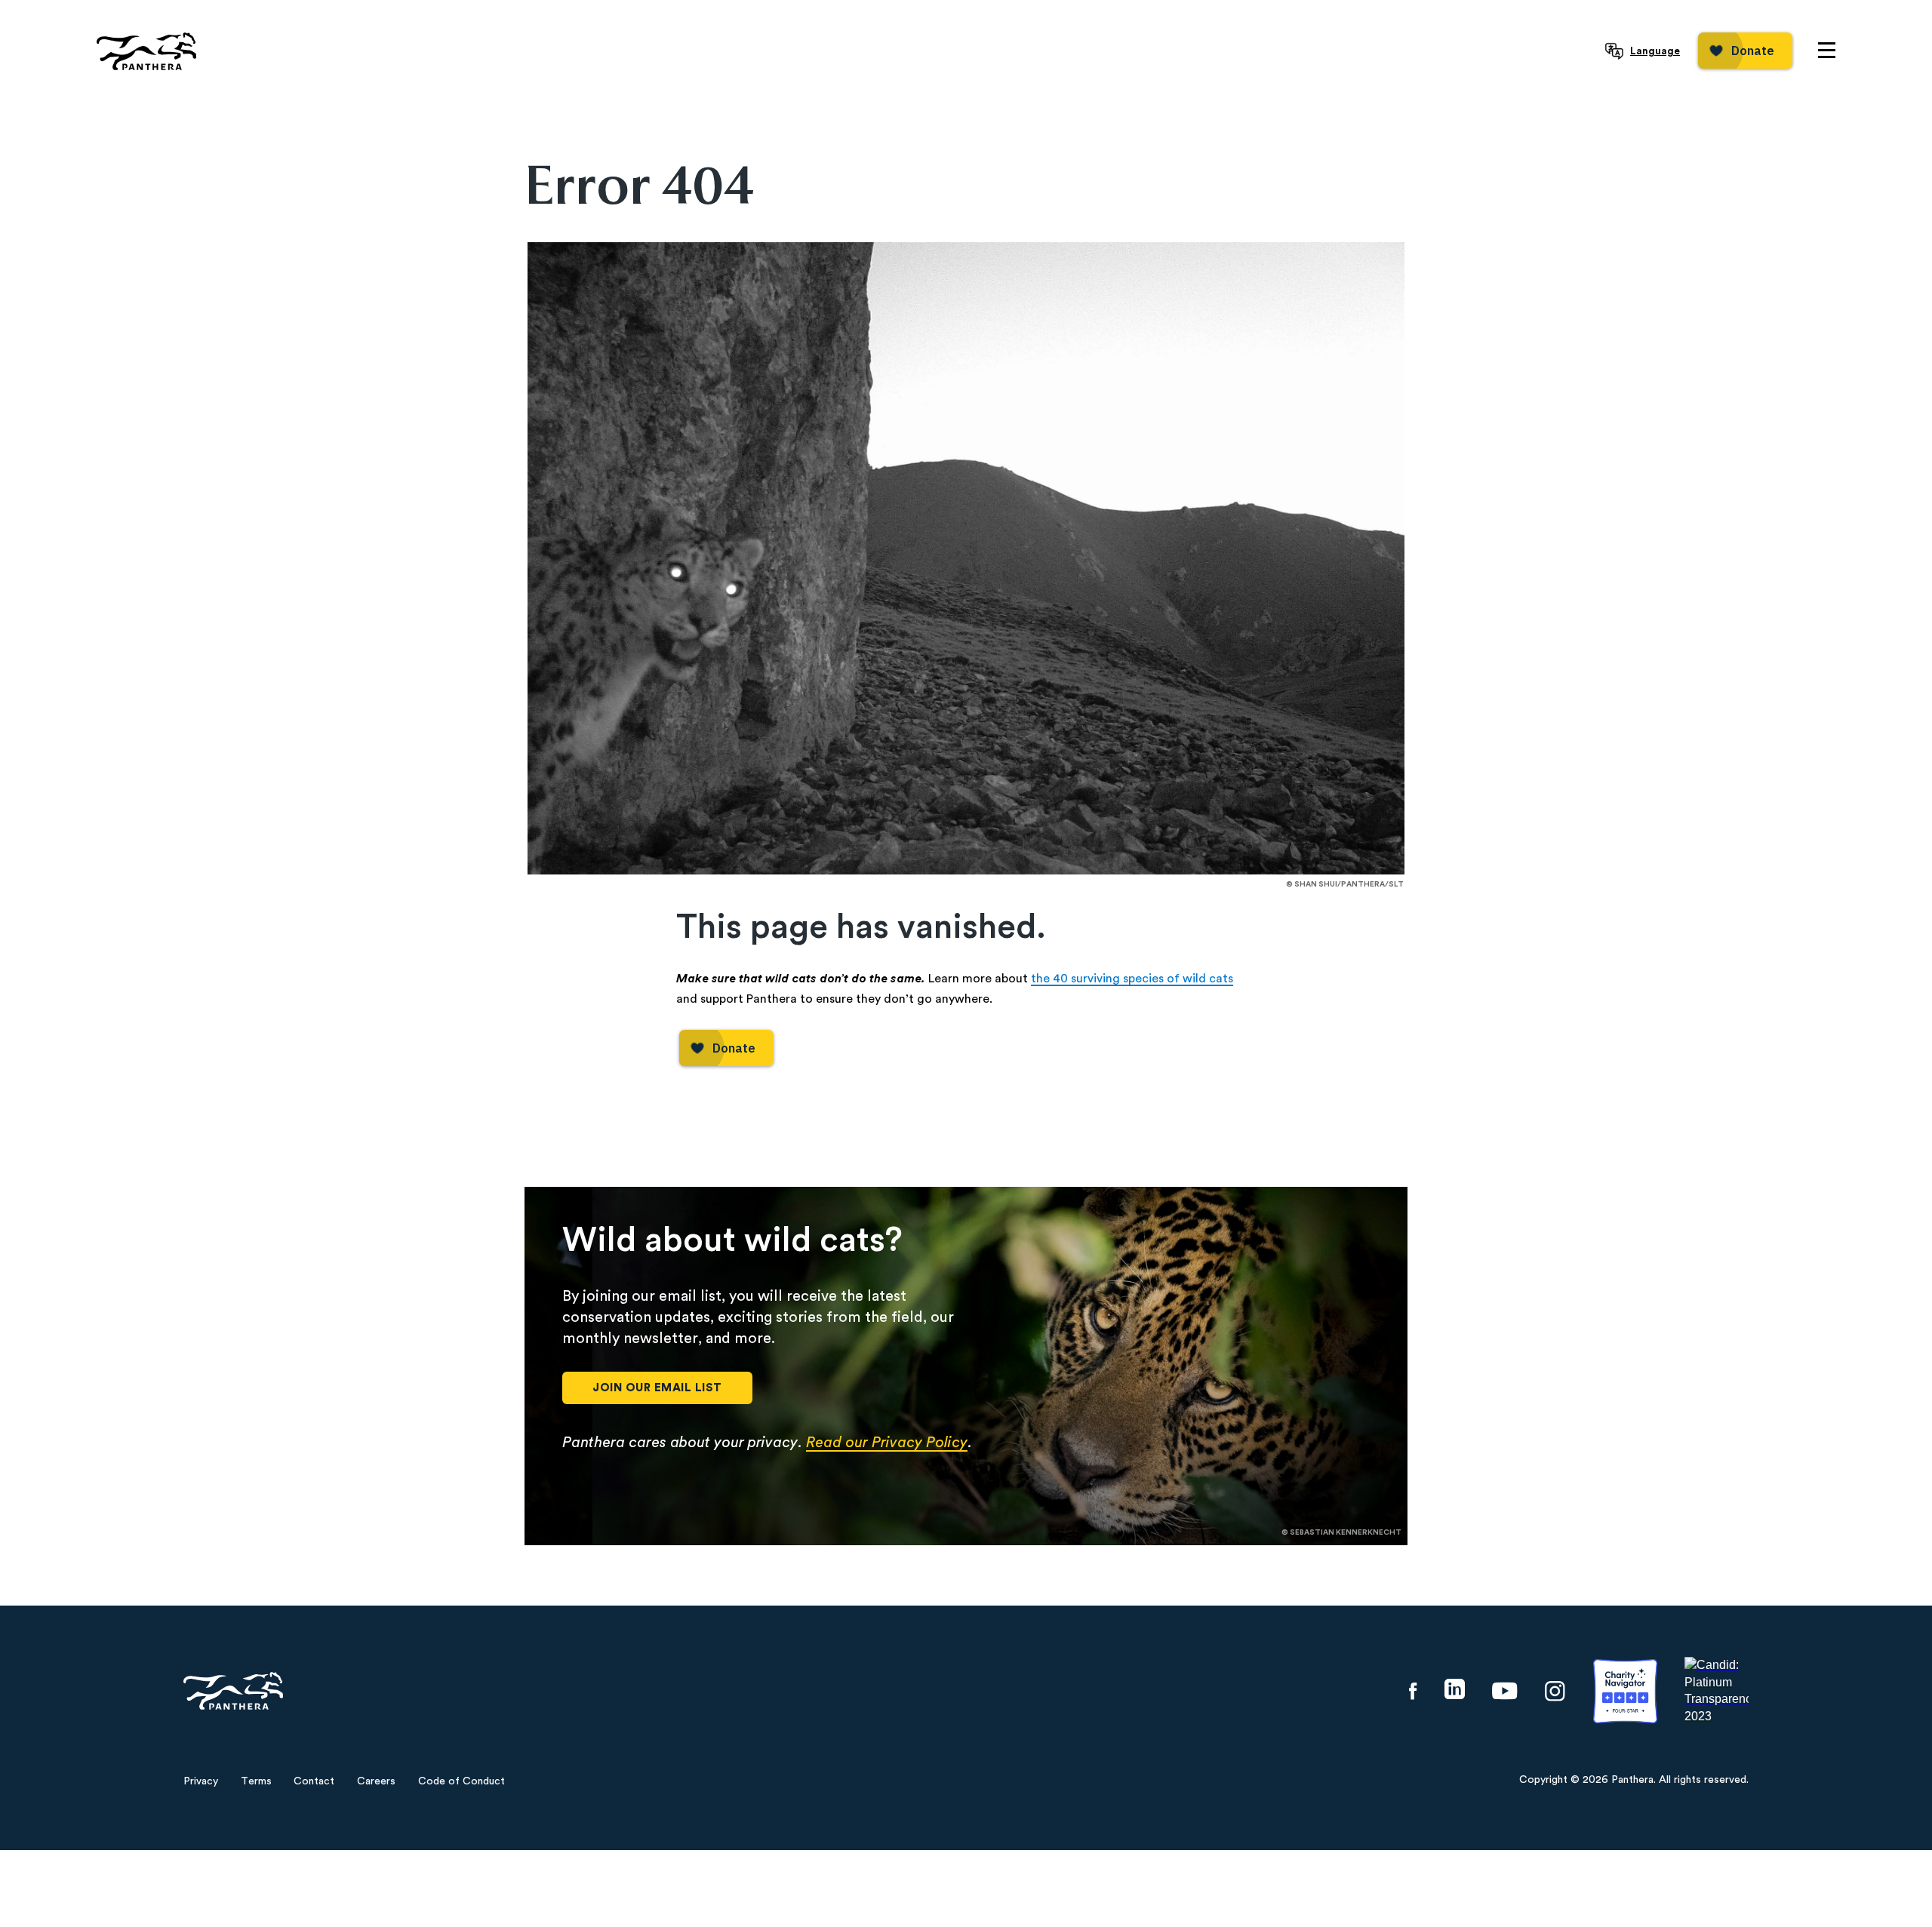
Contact (314, 1781)
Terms (256, 1781)
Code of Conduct (461, 1781)
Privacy (201, 1781)
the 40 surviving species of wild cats (1132, 979)
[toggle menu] (1827, 50)
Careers (376, 1781)
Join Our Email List (657, 1388)
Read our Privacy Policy (887, 1443)
